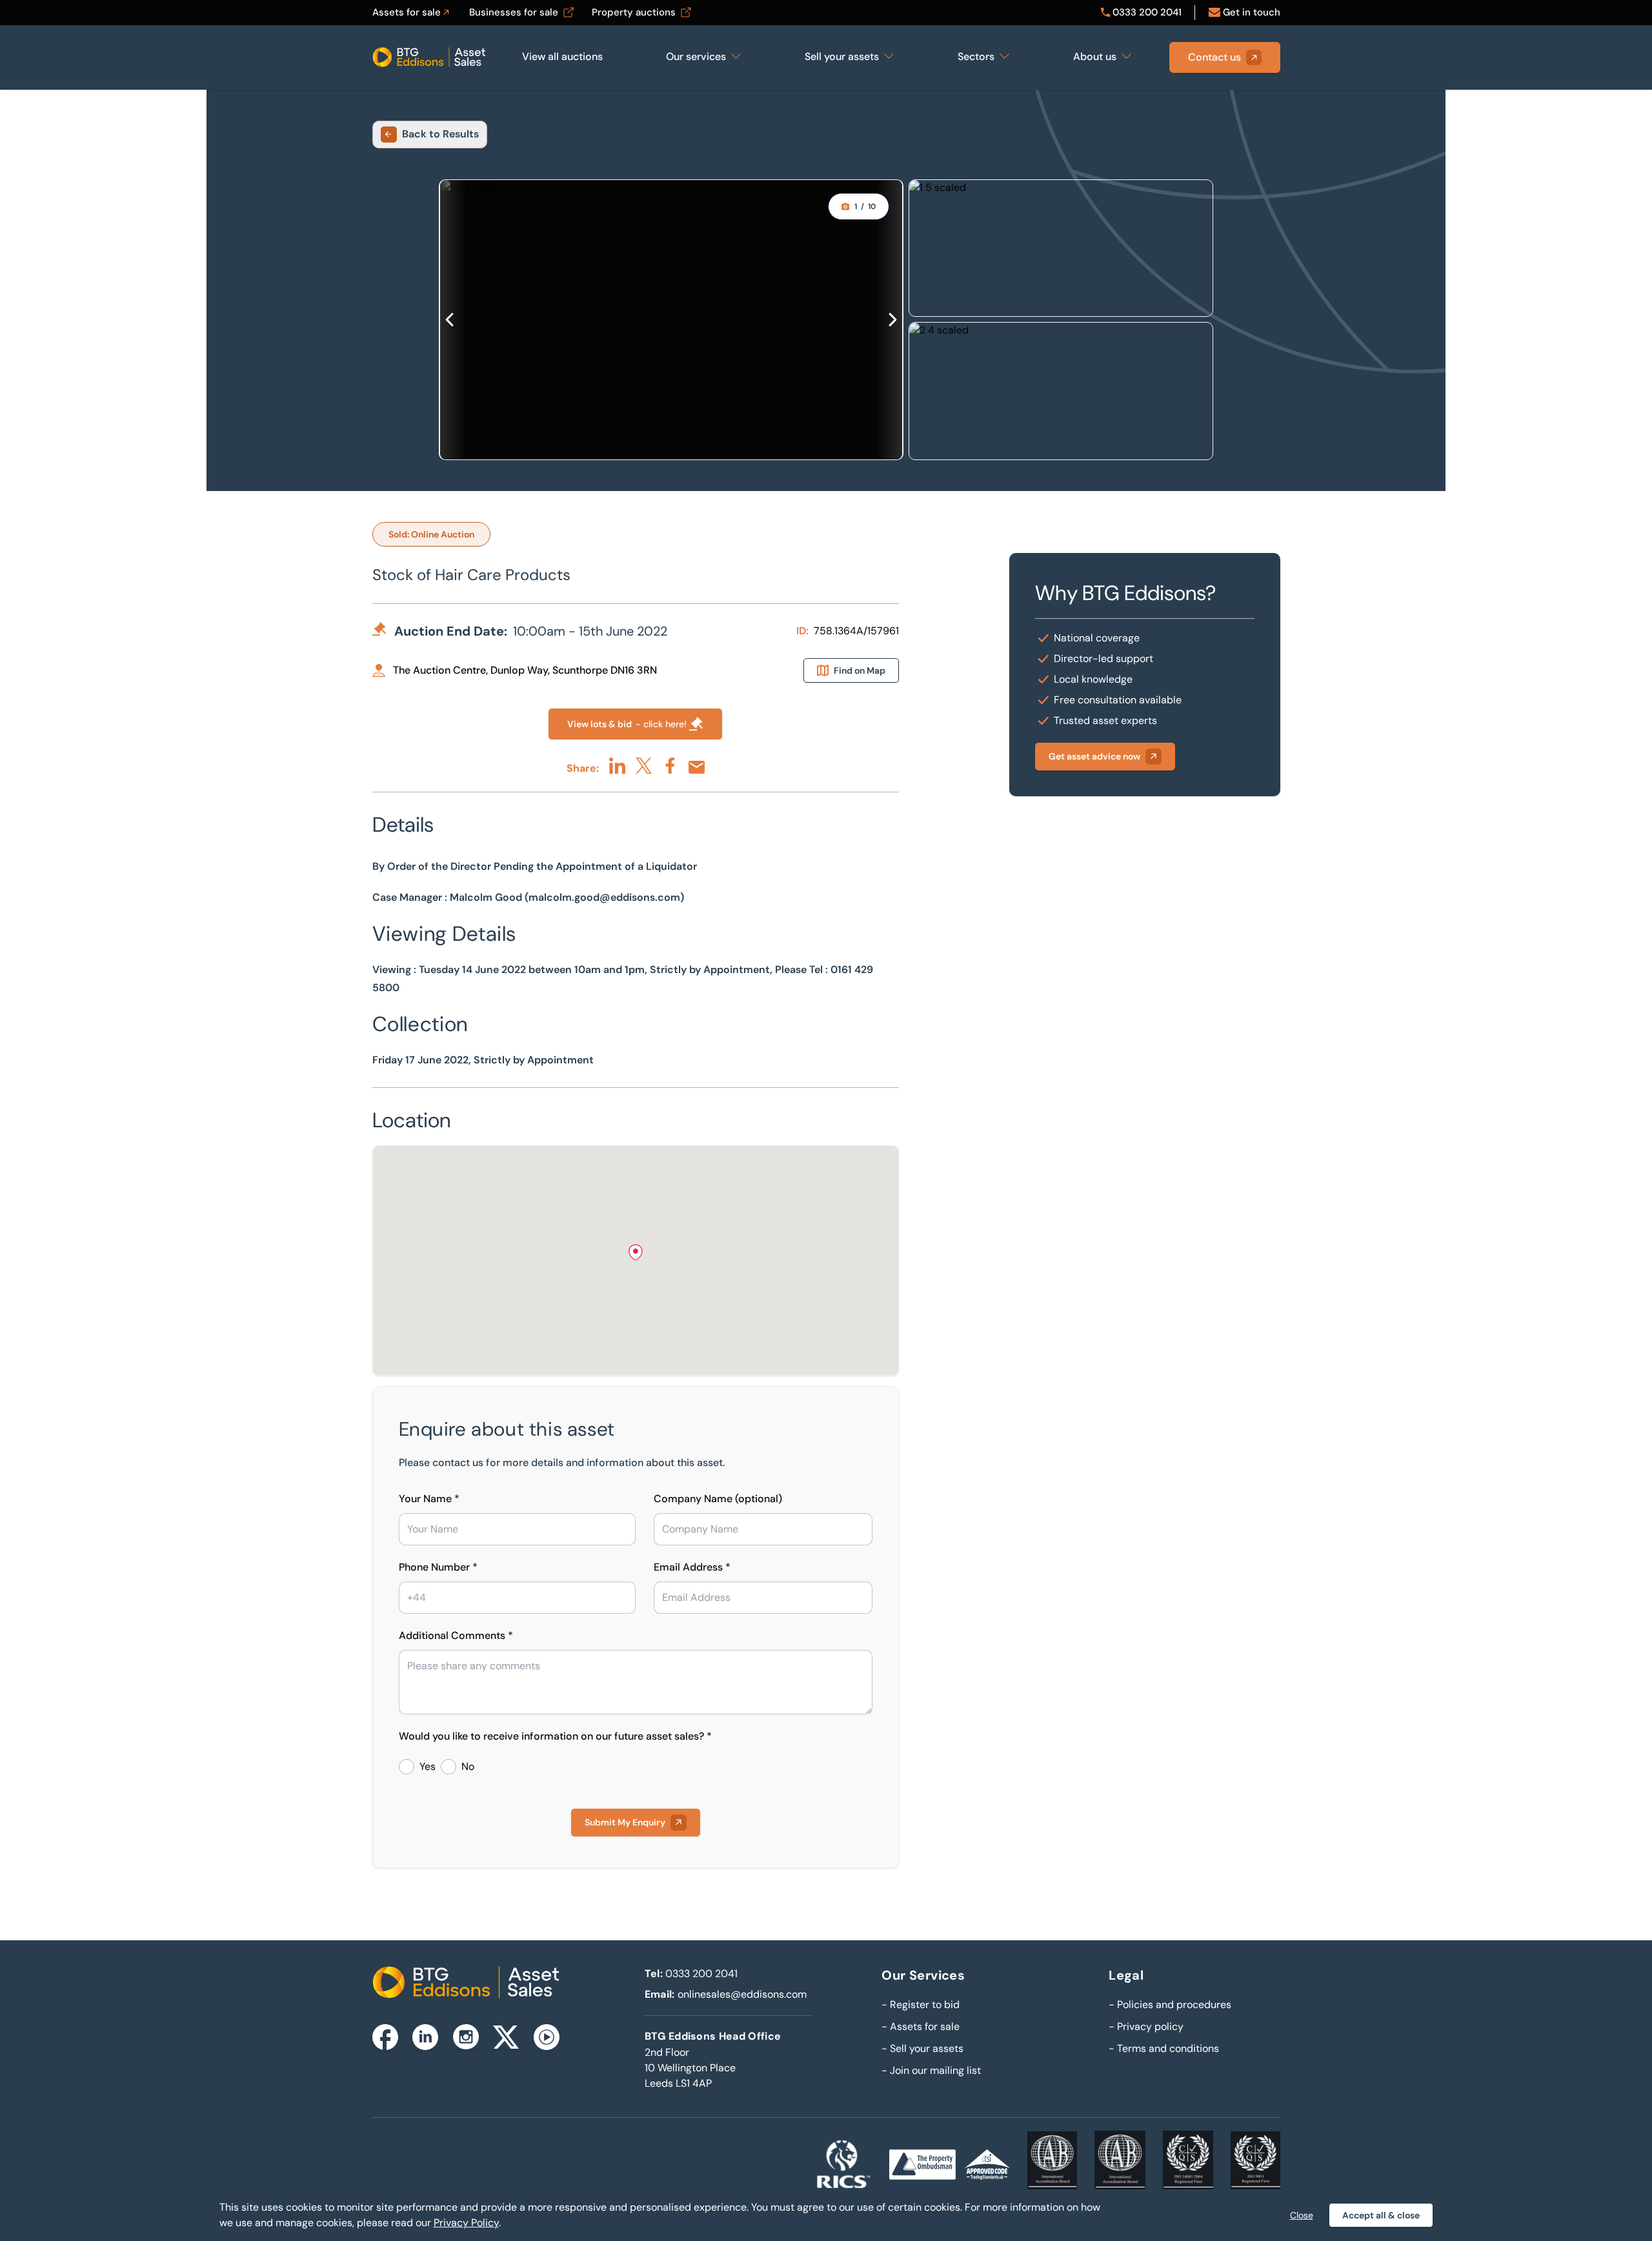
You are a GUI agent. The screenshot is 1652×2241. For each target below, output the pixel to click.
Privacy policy (1146, 2026)
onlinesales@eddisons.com (742, 1994)
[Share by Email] (697, 767)
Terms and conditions (1164, 2048)
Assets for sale (921, 2026)
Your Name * (429, 1499)
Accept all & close (1381, 2215)
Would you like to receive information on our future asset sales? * (555, 1736)
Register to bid (921, 2005)
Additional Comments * (456, 1635)
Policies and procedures (1170, 2005)
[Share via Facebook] (670, 766)
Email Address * (692, 1567)
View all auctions (562, 56)
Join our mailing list (931, 2070)
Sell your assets (922, 2048)
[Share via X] (644, 766)
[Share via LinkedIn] (617, 766)
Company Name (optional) (718, 1499)
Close (1302, 2215)
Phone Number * (438, 1567)
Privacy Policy (466, 2223)
